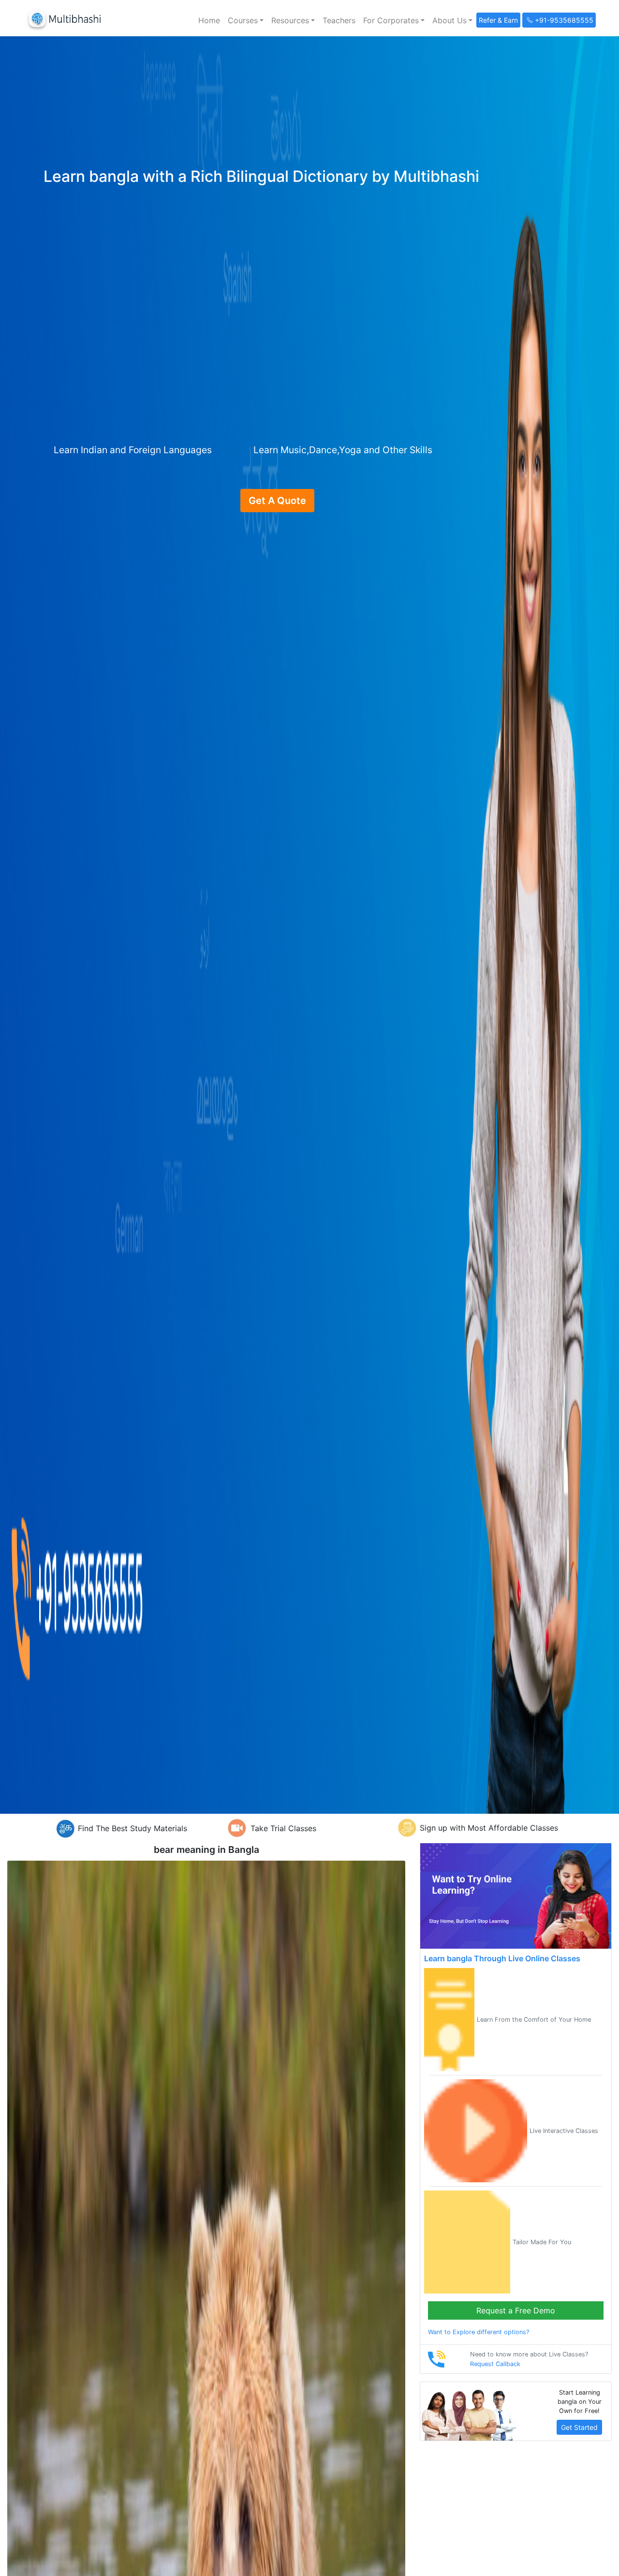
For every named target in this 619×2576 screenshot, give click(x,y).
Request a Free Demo (516, 2310)
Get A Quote (277, 501)
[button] (246, 20)
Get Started (579, 2427)
